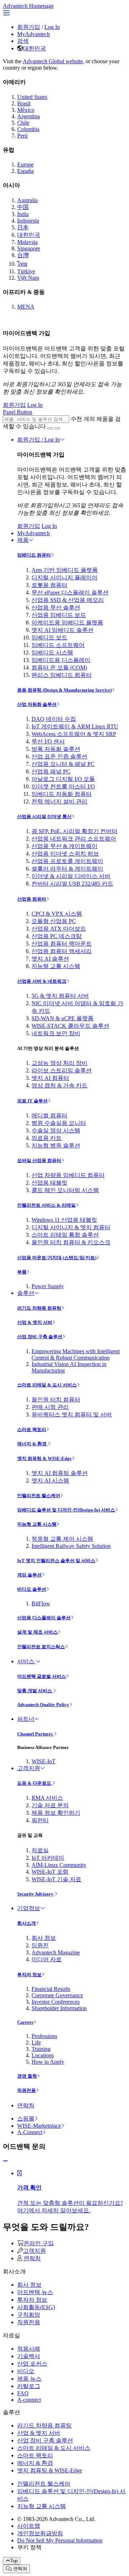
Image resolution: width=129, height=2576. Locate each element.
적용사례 (29, 2349)
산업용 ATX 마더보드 (59, 929)
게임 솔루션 (29, 1575)
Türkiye (26, 271)
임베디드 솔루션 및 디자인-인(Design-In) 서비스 (66, 1510)
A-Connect (30, 2132)
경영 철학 (27, 2076)
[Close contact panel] (5, 2161)
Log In (52, 27)
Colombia (28, 129)
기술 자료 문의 (50, 1805)
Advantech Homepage (28, 6)
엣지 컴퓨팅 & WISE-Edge (44, 1458)
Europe (25, 165)
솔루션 (26, 1293)
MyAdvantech (34, 34)
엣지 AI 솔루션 (50, 959)
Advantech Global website (53, 61)
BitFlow (41, 1603)
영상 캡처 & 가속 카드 (59, 1085)
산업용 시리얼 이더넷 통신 (44, 816)
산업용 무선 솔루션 (56, 607)
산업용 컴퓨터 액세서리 (62, 951)
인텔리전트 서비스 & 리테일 (46, 1205)
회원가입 (29, 27)
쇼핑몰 (26, 2119)
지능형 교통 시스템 (56, 966)
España (25, 171)
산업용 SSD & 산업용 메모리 (68, 600)
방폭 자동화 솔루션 (56, 749)
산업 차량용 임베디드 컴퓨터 (68, 1175)
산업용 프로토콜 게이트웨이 (67, 861)
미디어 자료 (47, 1959)
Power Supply (48, 1286)
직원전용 (27, 2090)
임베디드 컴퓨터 (34, 555)
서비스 (27, 1661)
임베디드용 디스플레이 (61, 660)
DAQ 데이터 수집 (54, 719)
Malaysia (27, 242)
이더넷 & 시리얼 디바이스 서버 (71, 876)
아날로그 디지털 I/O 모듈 (63, 779)
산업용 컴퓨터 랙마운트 (62, 944)
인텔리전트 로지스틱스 (41, 1647)
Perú (22, 136)
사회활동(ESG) (36, 2307)
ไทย (22, 264)
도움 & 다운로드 (35, 1783)
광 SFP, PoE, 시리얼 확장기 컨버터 (75, 831)
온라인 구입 (39, 2243)
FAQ (23, 2393)
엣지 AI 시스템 (50, 1481)
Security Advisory (36, 1894)
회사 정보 (44, 1938)
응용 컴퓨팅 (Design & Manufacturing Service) (64, 690)
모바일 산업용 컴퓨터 (39, 1160)
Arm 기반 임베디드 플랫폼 (65, 570)
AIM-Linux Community (59, 1865)
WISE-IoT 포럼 (50, 1872)
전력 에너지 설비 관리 (59, 801)
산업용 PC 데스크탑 (57, 936)
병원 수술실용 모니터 (59, 1123)
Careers (25, 2022)
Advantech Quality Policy (43, 1705)
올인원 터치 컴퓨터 (56, 1399)
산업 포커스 (32, 2364)
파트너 (26, 1719)
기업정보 (29, 1908)
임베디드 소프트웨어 (58, 645)
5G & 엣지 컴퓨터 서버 (60, 996)
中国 (23, 207)
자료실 (40, 1850)
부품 (22, 1272)
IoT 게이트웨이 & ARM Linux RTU (75, 726)
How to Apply (48, 2062)
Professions (44, 2036)
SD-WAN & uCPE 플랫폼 (63, 1018)
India (23, 214)
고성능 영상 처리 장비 (59, 1063)
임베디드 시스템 (52, 652)
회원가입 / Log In (39, 440)
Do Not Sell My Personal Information (60, 2540)
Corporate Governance (57, 1995)
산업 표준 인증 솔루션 (59, 756)
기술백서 (29, 2356)
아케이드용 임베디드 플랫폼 (67, 622)
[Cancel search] (57, 428)
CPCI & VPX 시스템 (57, 914)
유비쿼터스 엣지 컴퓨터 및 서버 (72, 1414)
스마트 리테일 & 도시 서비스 (47, 1385)
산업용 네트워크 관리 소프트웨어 (74, 839)
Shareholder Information (59, 2008)
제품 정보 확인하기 (56, 1813)
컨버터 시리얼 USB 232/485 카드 (72, 884)
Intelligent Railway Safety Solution (71, 1546)
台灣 (23, 255)
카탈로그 (29, 2386)
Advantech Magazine (56, 1952)
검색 (23, 41)
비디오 (26, 2371)
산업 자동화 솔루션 (37, 704)
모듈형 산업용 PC (54, 921)
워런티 (40, 1820)
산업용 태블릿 (49, 1183)
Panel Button (18, 412)
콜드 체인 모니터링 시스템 (65, 1190)
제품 (23, 540)
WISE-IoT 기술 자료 (56, 1879)
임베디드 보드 (49, 637)
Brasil (24, 103)
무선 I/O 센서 (48, 741)
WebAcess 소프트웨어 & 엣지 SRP (74, 734)
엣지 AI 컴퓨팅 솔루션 (60, 1473)
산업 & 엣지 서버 (35, 1322)
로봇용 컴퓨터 (49, 585)
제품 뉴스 (29, 2379)
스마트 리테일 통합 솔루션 (65, 1235)
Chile (23, 123)
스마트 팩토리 (32, 1429)
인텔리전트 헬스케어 (39, 1496)
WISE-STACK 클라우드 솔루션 (70, 1026)
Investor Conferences (56, 2002)
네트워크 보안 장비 (56, 1033)
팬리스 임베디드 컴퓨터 (62, 675)
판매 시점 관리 (50, 1407)
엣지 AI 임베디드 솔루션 (63, 630)
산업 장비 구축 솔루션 (40, 1337)
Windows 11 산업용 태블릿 (64, 1220)
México (26, 110)
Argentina (28, 116)
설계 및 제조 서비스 (37, 1632)
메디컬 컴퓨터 (49, 1115)
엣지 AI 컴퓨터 (50, 1078)
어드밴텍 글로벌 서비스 (42, 1676)
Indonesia (28, 221)
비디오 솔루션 (32, 1589)
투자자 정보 (29, 1975)
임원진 (40, 1945)
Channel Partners (35, 1734)
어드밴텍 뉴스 (35, 2292)
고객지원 (29, 1768)
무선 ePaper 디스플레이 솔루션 (70, 592)
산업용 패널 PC (51, 771)
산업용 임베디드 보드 (59, 615)
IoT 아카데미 (48, 1858)
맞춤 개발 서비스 (35, 1691)
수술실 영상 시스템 (56, 1130)
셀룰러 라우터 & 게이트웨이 (67, 869)
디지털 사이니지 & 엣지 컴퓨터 (71, 1227)
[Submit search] (50, 428)
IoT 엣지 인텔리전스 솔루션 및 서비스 (56, 1561)
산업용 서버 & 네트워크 (42, 981)
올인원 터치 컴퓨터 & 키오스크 (71, 1242)
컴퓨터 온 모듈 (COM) (59, 667)
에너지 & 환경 (32, 1444)
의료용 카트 (47, 1138)
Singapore (29, 248)
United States (32, 97)
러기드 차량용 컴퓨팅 (39, 1308)
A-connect (29, 2400)
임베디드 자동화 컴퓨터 (62, 794)
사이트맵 (29, 2526)
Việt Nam (28, 278)
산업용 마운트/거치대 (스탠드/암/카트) (57, 1258)
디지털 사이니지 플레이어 (64, 577)
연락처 (26, 2105)
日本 (23, 227)
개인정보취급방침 (40, 2533)
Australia (27, 200)
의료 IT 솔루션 (32, 1101)
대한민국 (34, 48)
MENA (26, 307)
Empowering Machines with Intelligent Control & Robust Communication (76, 1354)
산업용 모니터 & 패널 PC (63, 764)
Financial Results (51, 1989)
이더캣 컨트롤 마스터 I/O (63, 786)
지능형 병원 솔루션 (56, 1145)
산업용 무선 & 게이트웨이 (64, 846)
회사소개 (27, 1923)
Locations (43, 2055)
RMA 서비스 (47, 1798)
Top (14, 2561)
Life (36, 2042)
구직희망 (29, 2315)
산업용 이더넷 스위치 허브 (65, 854)
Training (41, 2049)
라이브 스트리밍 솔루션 (62, 1070)
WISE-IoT (44, 1761)
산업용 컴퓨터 (32, 899)
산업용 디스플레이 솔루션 (44, 1618)
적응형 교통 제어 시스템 (62, 1539)
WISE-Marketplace (39, 2126)
